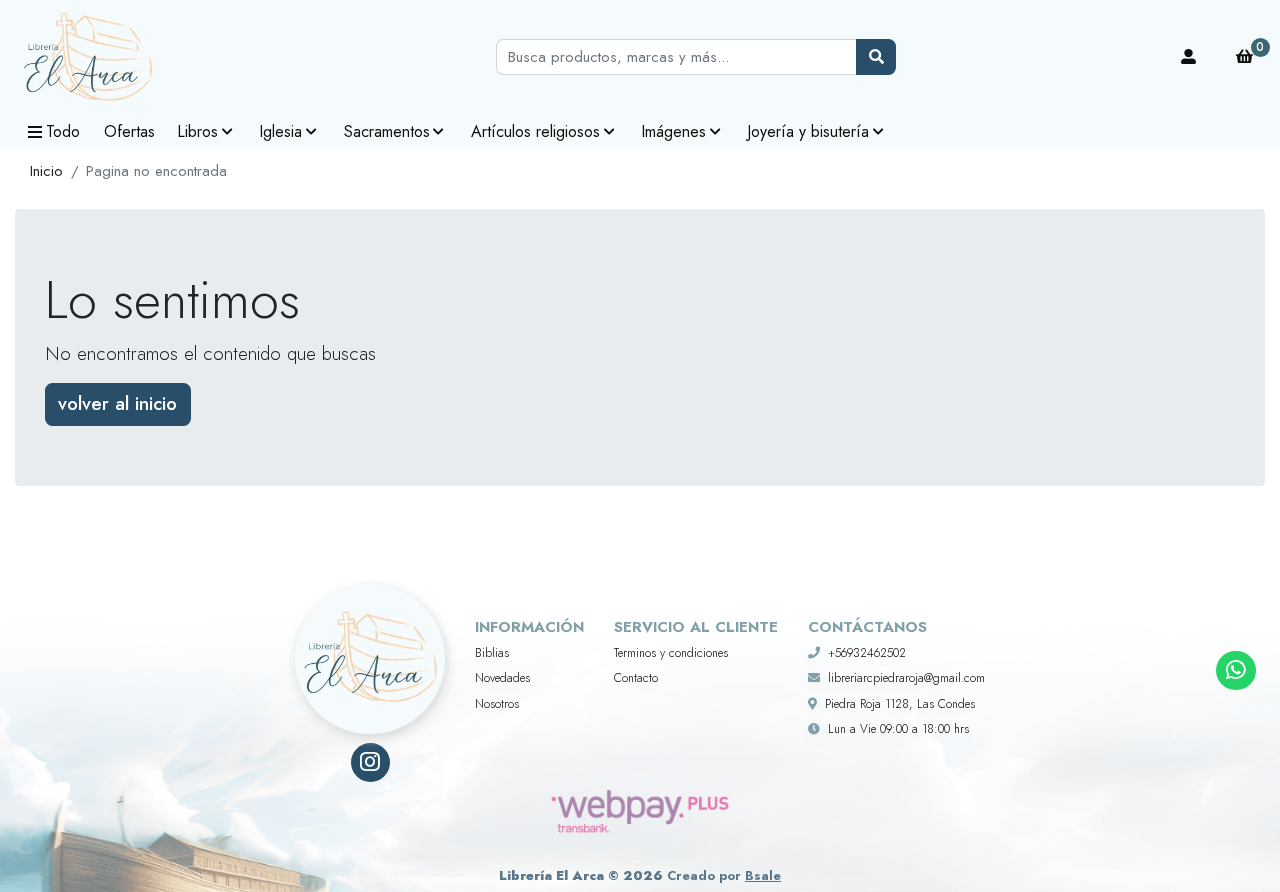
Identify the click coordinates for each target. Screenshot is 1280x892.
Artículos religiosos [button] (535, 131)
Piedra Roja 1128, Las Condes (900, 704)
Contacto (636, 678)
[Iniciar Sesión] (1189, 57)
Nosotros (497, 704)
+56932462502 (867, 653)
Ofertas (129, 131)
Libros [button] (197, 131)
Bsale (763, 875)
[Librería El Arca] (115, 57)
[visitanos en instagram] (370, 762)
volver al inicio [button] (117, 403)
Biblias (492, 653)
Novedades (502, 678)
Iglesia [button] (280, 131)
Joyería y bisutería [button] (808, 131)
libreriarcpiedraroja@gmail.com (906, 678)
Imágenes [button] (673, 131)
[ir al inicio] (370, 634)
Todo (63, 131)
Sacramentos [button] (387, 131)
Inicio (46, 171)
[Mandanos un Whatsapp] (1235, 670)
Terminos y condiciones (671, 653)
